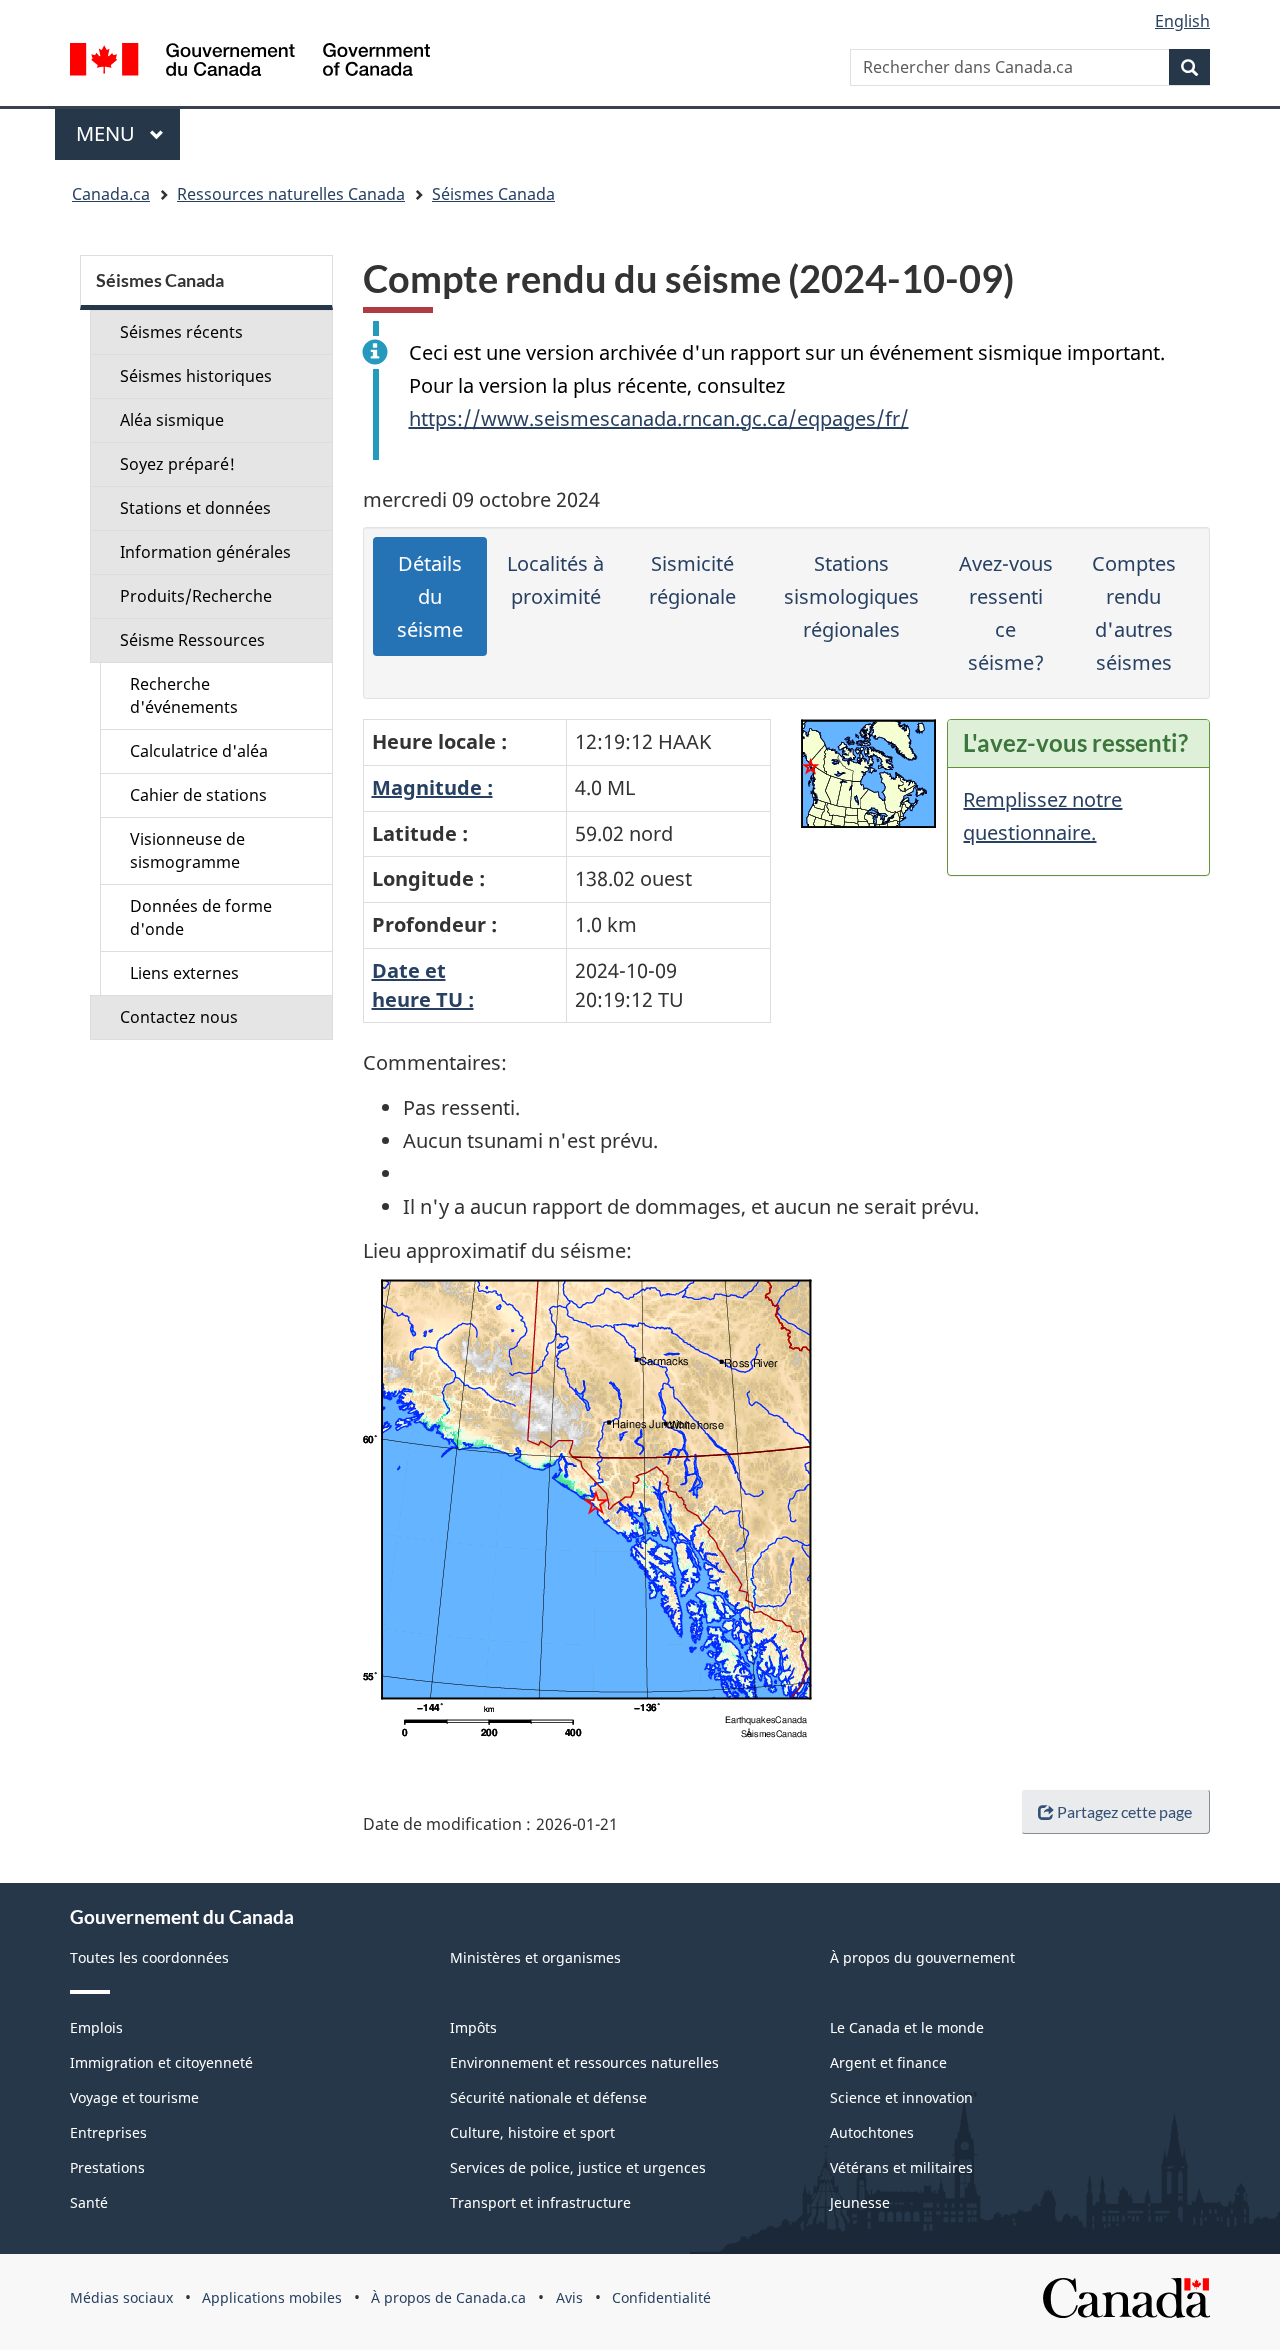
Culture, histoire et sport (532, 2132)
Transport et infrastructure (540, 2202)
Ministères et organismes (535, 1957)
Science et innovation (901, 2097)
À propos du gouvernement (922, 1957)
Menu (128, 133)
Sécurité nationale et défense (548, 2097)
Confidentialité (661, 2297)
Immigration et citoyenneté (161, 2062)
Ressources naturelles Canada (291, 194)
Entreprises (108, 2132)
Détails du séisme (430, 596)
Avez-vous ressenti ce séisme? (1006, 613)
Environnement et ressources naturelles (584, 2062)
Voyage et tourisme (134, 2097)
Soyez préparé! (177, 464)
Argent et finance (888, 2062)
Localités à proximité (555, 580)
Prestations (107, 2167)
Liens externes (184, 973)
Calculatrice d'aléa (199, 751)
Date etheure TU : (423, 985)
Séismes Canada (493, 194)
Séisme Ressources (192, 640)
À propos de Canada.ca (448, 2297)
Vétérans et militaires (901, 2167)
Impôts (473, 2027)
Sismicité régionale (692, 580)
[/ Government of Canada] (250, 62)
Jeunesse (860, 2202)
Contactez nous (179, 1017)
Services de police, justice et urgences (578, 2167)
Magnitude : (432, 787)
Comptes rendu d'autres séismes (1134, 613)
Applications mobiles (272, 2297)
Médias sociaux (121, 2297)
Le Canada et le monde (907, 2027)
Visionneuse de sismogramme (187, 850)
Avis (569, 2297)
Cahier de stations (198, 795)
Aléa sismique (172, 420)
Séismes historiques (196, 376)
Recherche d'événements (184, 695)
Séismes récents (181, 332)
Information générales (205, 552)
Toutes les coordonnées (149, 1957)
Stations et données (195, 508)
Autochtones (872, 2132)
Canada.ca (111, 194)
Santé (89, 2202)
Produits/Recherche (196, 596)
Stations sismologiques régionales (851, 596)
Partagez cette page (1124, 1811)
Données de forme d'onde (201, 917)
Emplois (96, 2027)
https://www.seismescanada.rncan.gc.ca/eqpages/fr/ (659, 418)
